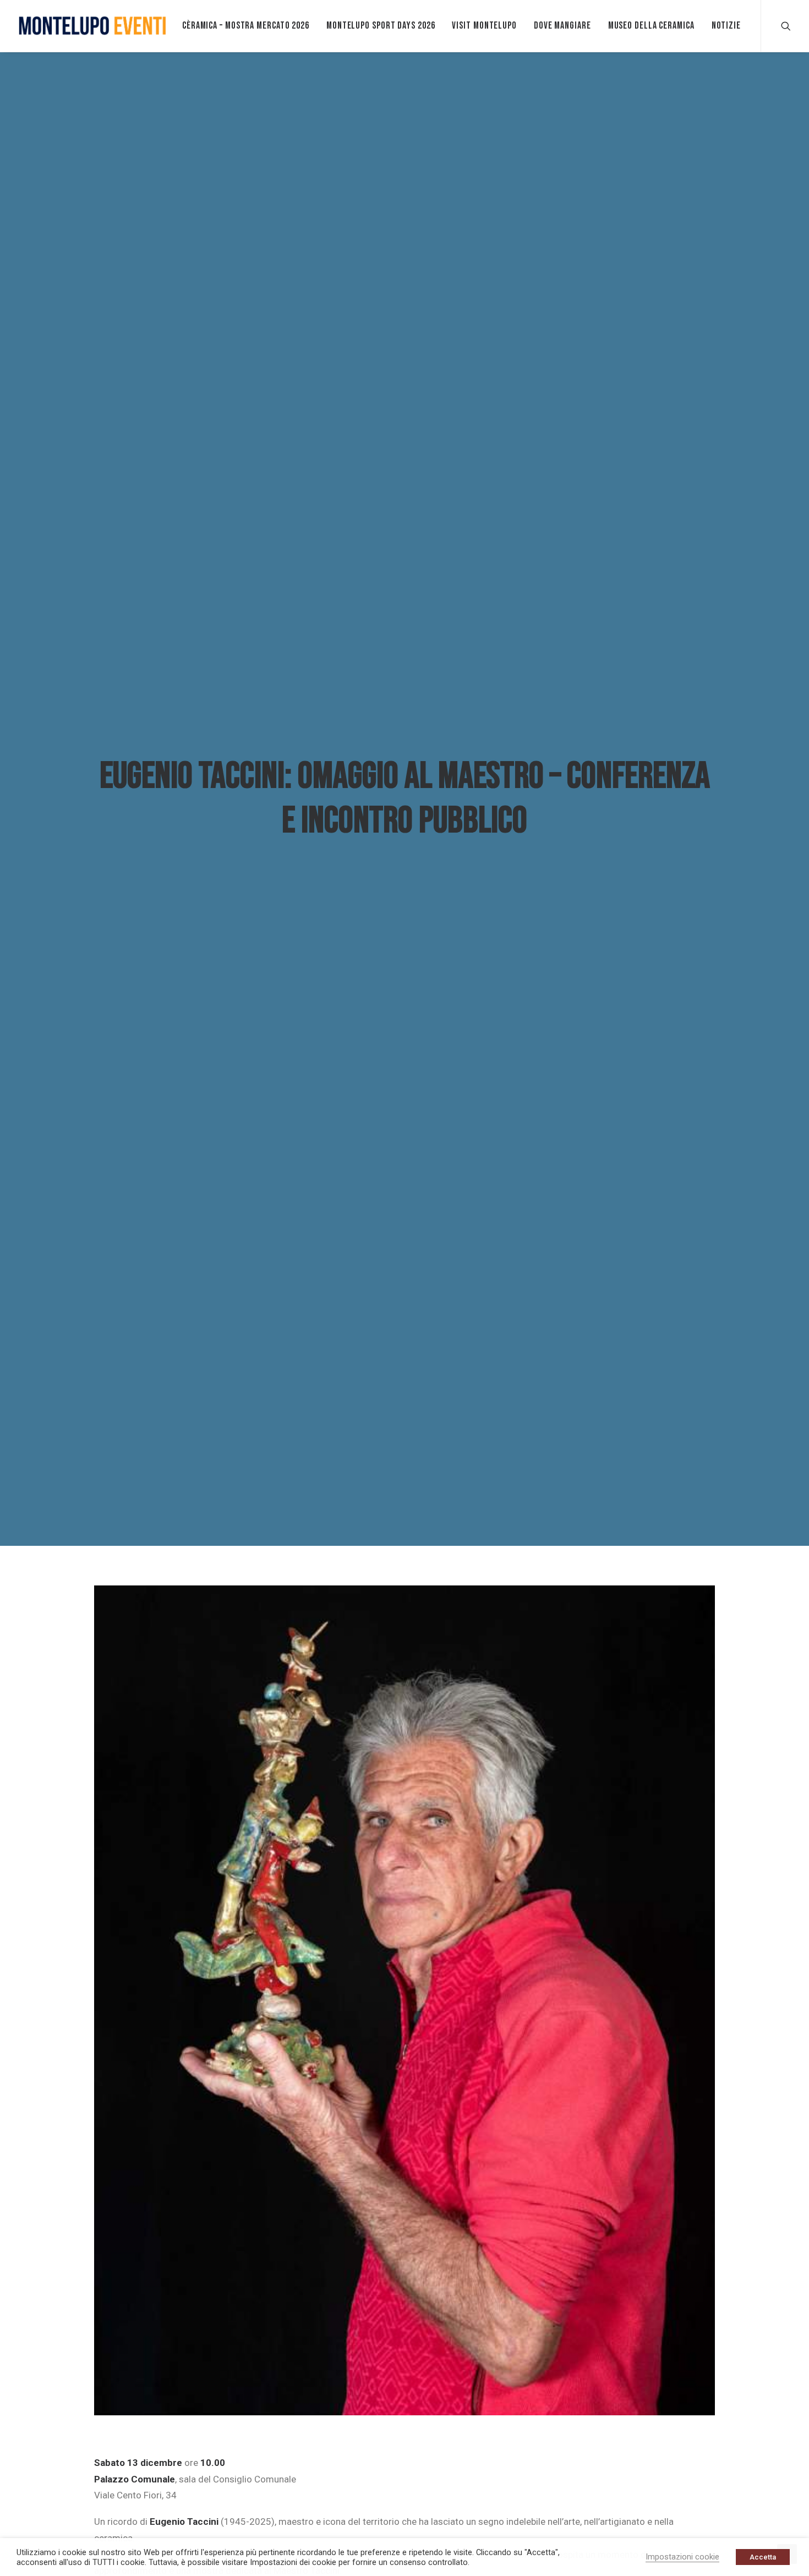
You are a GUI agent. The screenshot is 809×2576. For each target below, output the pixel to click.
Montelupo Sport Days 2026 (381, 26)
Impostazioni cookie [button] (682, 2557)
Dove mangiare (562, 26)
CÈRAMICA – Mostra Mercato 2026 (246, 26)
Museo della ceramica (651, 26)
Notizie (726, 26)
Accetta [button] (763, 2557)
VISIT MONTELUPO (484, 26)
